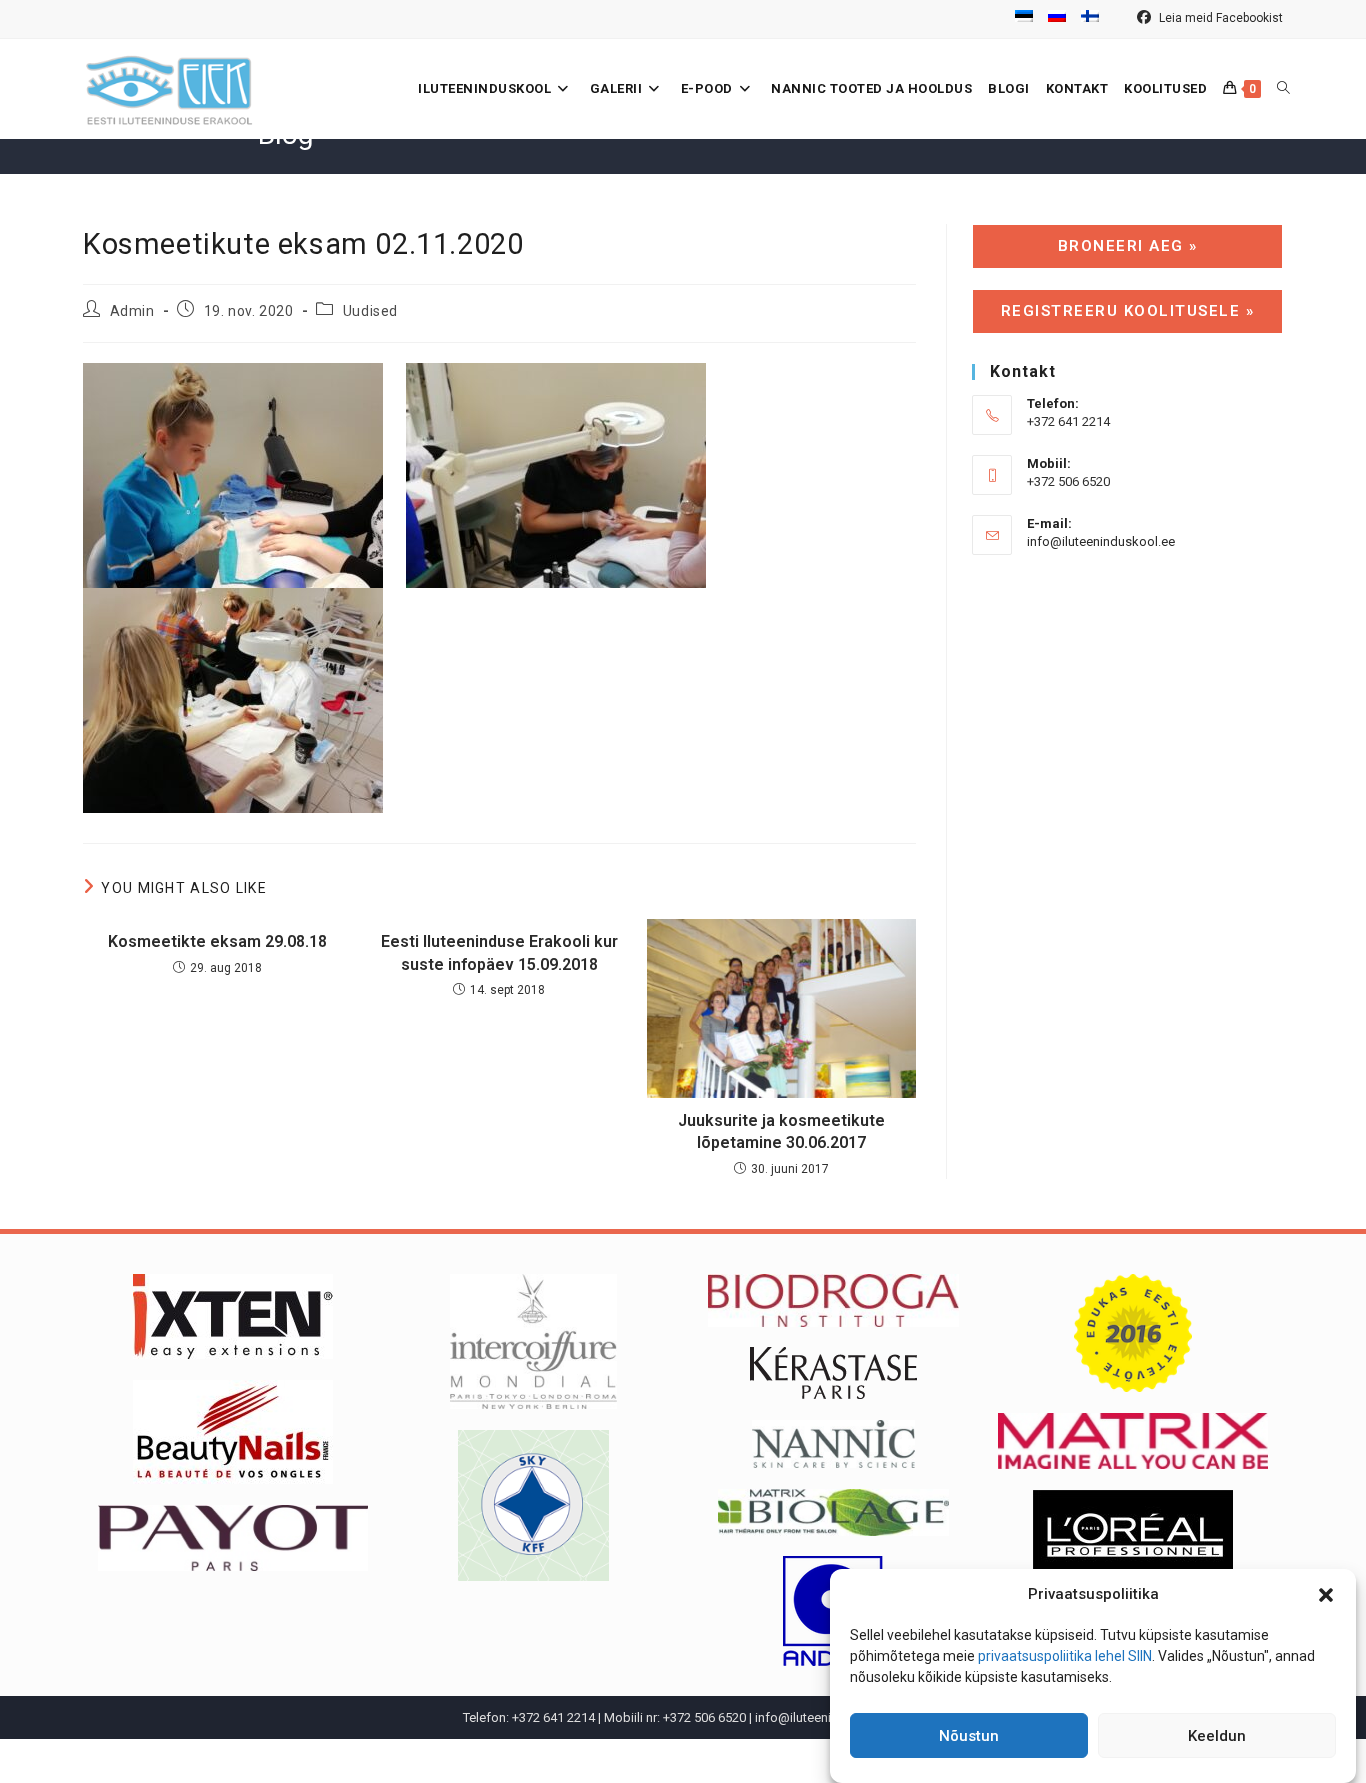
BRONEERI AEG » (1128, 246)
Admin (132, 311)
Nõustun (969, 1736)
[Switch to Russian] (1057, 19)
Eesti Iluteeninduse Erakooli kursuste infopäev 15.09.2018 (499, 952)
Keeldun (1217, 1736)
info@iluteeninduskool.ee (1101, 541)
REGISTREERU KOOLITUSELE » (1128, 311)
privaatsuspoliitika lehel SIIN (1065, 1656)
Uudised (370, 311)
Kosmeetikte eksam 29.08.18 (217, 941)
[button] (1326, 1595)
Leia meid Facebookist (1219, 18)
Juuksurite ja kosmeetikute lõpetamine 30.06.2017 (781, 1131)
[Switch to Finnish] (1090, 19)
